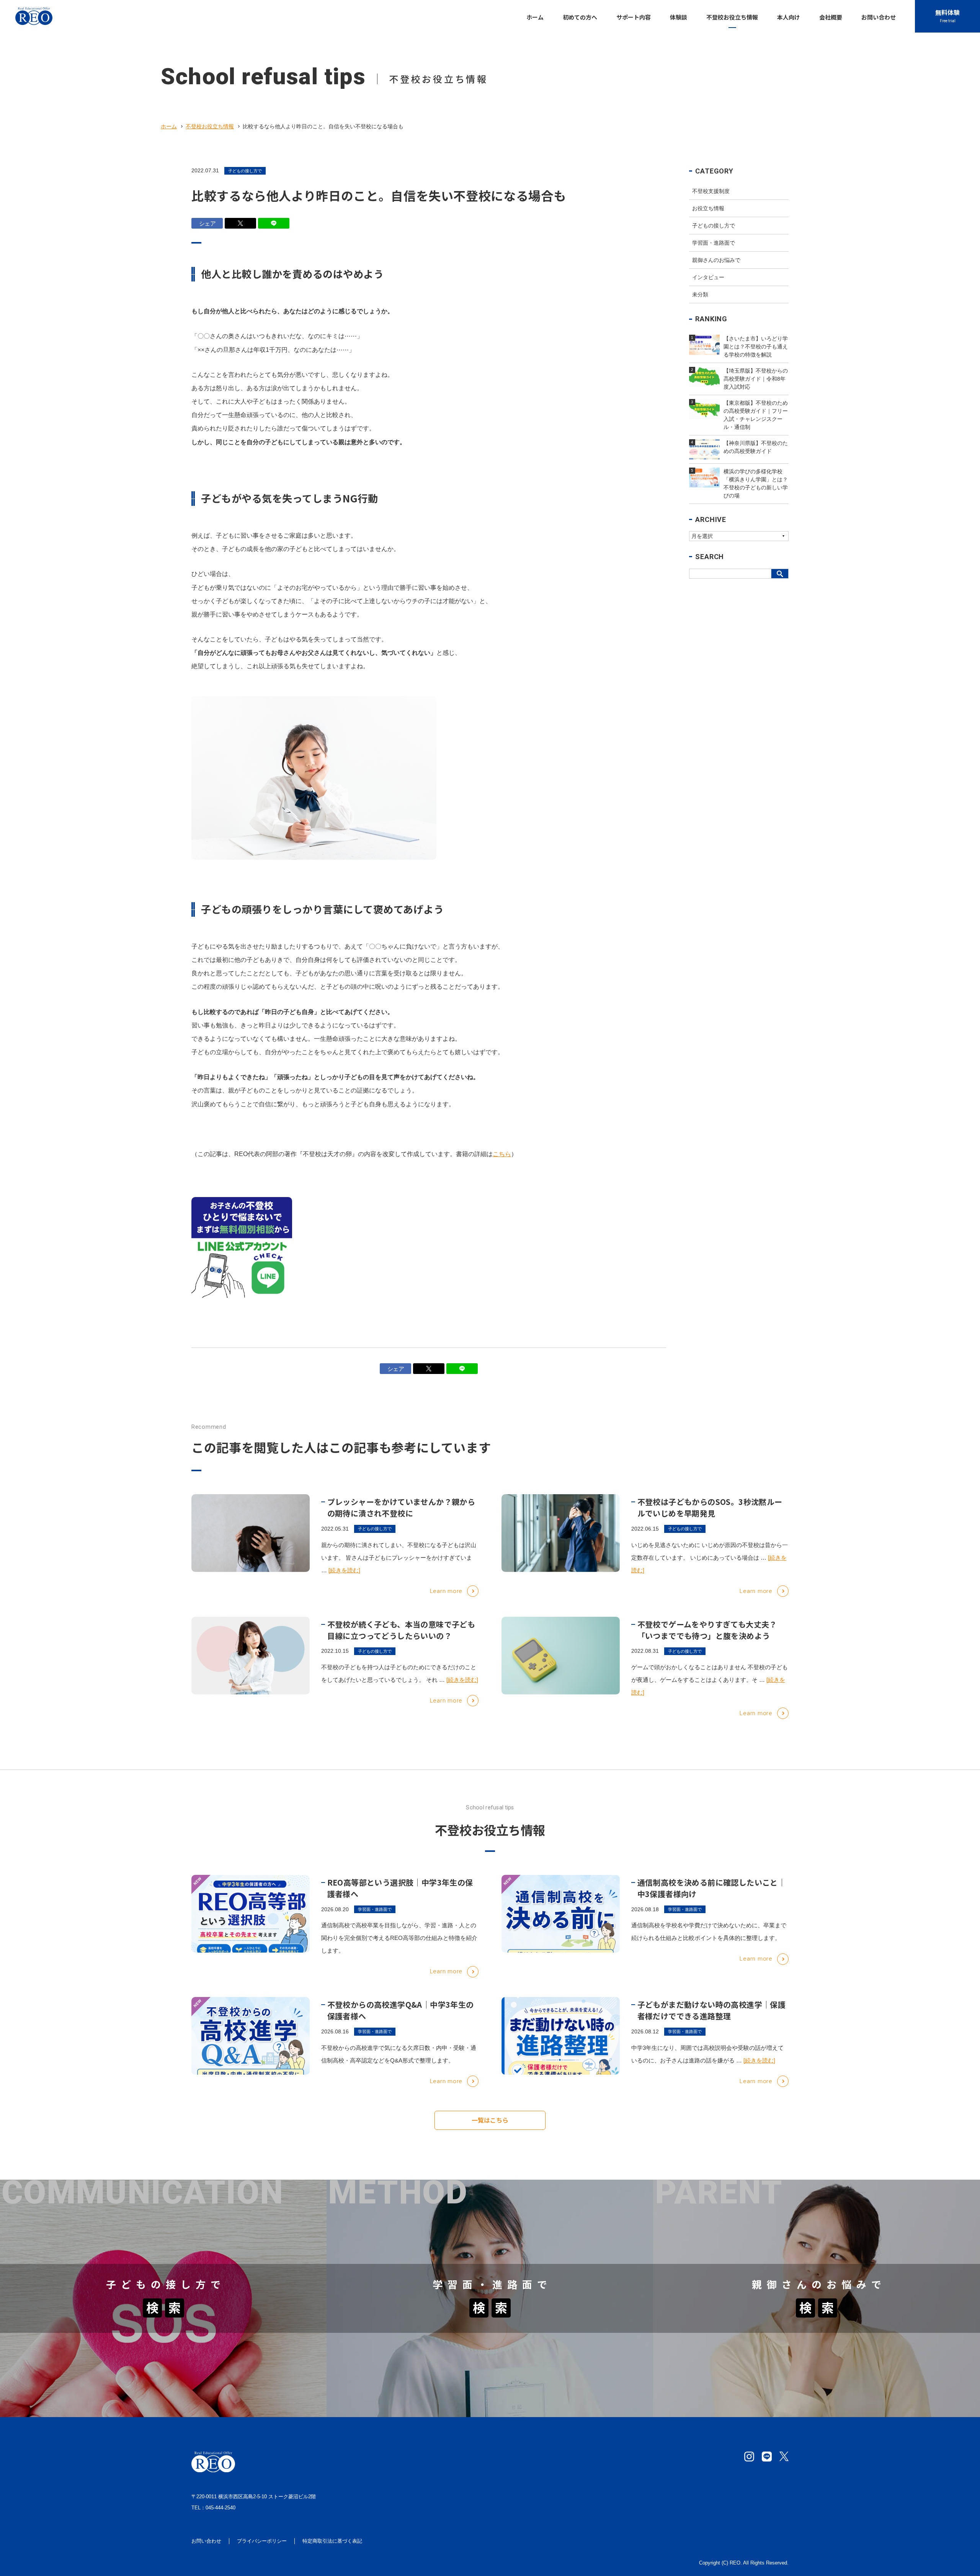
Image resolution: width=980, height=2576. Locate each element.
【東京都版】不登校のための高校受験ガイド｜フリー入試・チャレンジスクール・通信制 (462, 2255)
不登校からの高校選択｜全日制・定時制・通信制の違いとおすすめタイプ (441, 2347)
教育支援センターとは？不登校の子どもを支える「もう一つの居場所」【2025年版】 (784, 2255)
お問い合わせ (206, 2541)
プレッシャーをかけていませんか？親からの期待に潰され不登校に (401, 1507)
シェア (207, 223)
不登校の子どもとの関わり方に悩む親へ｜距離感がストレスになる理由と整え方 (123, 2366)
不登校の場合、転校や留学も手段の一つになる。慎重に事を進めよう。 (438, 2384)
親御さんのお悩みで (716, 260)
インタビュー (708, 277)
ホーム (169, 126)
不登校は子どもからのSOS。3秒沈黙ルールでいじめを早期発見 (710, 1507)
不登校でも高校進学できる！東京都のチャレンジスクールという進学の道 (768, 2347)
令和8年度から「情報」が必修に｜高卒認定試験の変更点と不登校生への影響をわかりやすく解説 (473, 2366)
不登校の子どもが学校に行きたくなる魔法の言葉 (80, 2219)
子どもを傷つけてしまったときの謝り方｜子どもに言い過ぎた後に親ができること (126, 2237)
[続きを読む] (344, 1570)
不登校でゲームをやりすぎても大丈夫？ (68, 2384)
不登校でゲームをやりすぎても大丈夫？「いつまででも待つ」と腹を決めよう (707, 1630)
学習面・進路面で (714, 243)
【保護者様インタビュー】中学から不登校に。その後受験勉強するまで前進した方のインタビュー (801, 2384)
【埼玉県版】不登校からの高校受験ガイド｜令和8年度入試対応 (427, 2237)
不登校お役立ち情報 (210, 126)
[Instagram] (749, 2457)
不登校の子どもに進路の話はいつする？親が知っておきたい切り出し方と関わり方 (780, 2366)
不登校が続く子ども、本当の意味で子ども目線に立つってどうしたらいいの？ (401, 1630)
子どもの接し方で (245, 171)
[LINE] (767, 2457)
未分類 (700, 294)
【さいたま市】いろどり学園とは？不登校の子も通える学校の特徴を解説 (441, 2219)
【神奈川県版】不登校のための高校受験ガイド (731, 2219)
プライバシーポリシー (262, 2541)
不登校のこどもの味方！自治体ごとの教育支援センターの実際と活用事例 (768, 2237)
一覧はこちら (490, 2120)
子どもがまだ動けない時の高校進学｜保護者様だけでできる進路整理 (712, 2010)
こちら (502, 1154)
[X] (784, 2457)
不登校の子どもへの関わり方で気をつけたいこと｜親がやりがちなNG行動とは (122, 2255)
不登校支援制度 (711, 191)
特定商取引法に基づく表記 (332, 2541)
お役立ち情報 (708, 208)
